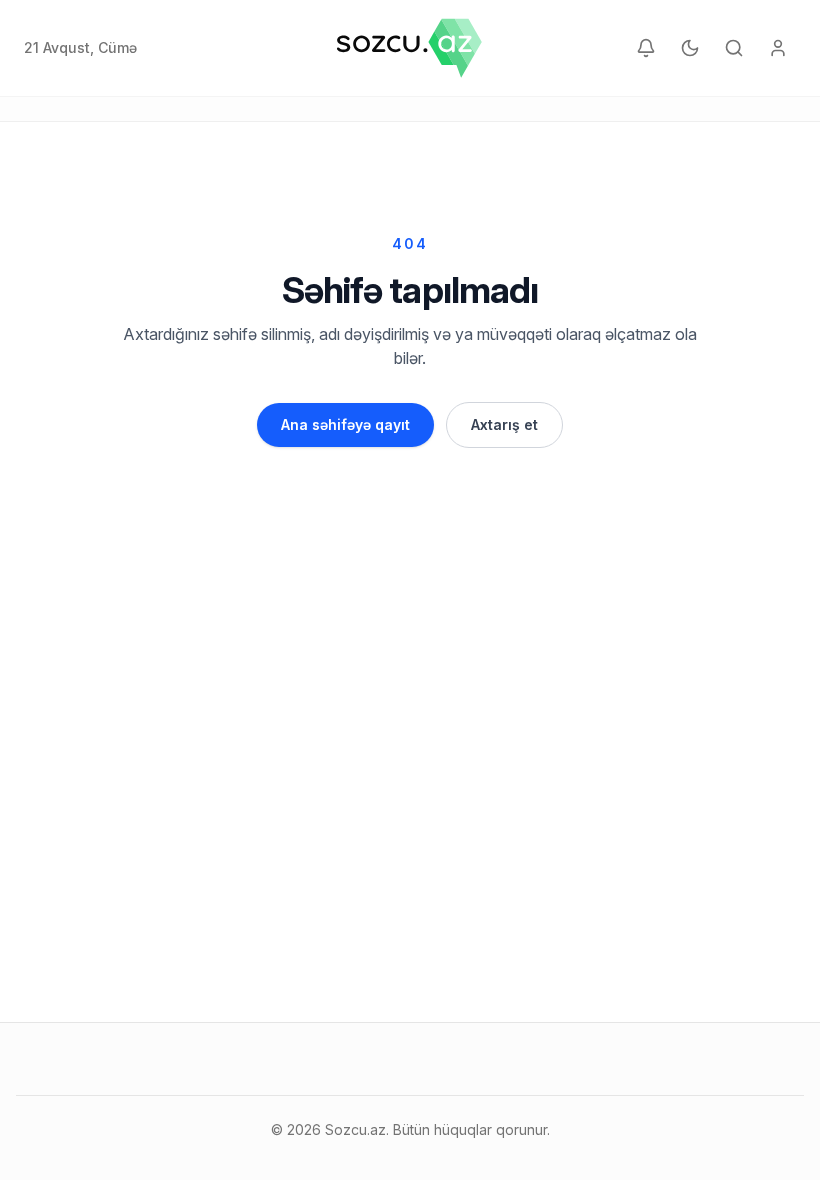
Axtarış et (504, 424)
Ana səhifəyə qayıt (345, 424)
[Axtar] (734, 48)
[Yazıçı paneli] (778, 48)
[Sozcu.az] (409, 48)
